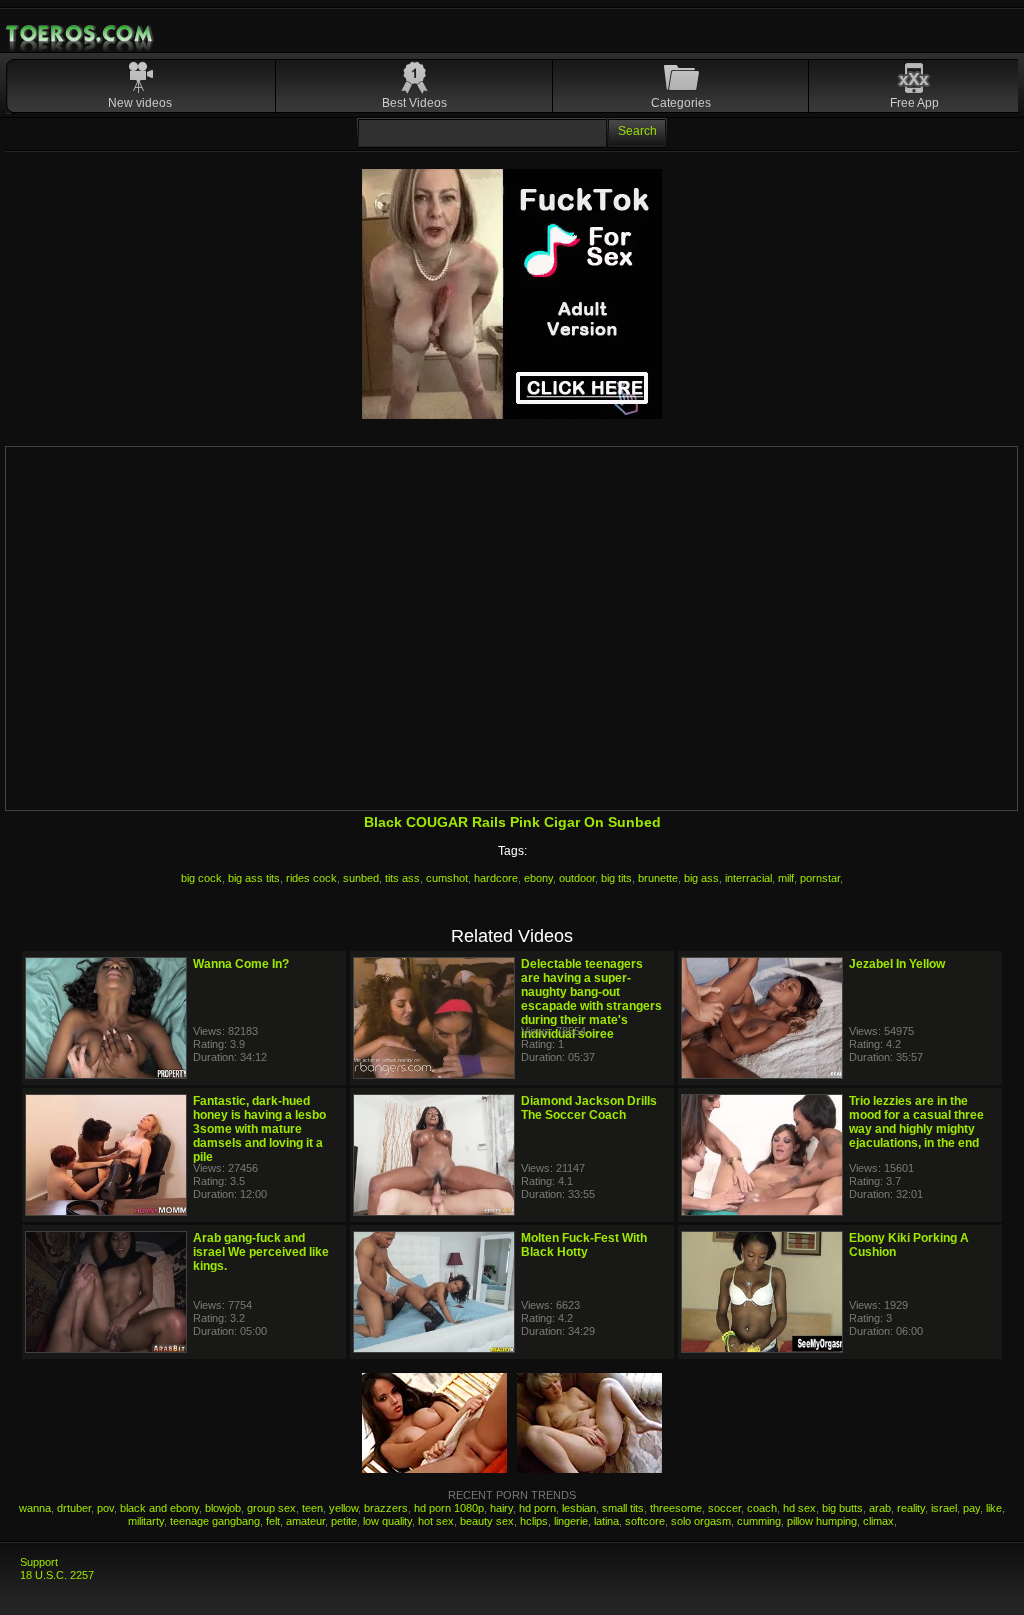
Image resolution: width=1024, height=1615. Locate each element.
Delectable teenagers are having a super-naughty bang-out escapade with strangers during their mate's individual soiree (591, 999)
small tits (623, 1508)
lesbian (579, 1508)
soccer (724, 1508)
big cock (201, 878)
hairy (501, 1508)
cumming (759, 1521)
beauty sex (487, 1521)
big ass (701, 878)
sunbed (361, 878)
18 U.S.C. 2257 (57, 1575)
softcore (645, 1521)
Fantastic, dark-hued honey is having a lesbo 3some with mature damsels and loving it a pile (259, 1129)
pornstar (820, 878)
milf (786, 878)
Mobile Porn (81, 34)
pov (105, 1508)
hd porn (537, 1508)
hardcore (496, 878)
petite (344, 1521)
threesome (676, 1508)
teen (312, 1508)
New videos (140, 103)
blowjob (223, 1508)
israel (944, 1508)
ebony (538, 878)
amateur (305, 1521)
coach (762, 1508)
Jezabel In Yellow (897, 964)
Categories (681, 103)
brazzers (386, 1508)
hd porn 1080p (449, 1508)
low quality (387, 1521)
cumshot (447, 878)
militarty (146, 1521)
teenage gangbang (215, 1521)
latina (606, 1521)
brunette (658, 878)
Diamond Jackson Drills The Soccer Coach (589, 1108)
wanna (35, 1508)
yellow (343, 1508)
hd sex (799, 1508)
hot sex (436, 1521)
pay (971, 1508)
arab (880, 1508)
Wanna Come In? (241, 964)
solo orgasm (701, 1521)
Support (39, 1562)
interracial (748, 878)
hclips (534, 1521)
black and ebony (159, 1508)
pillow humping (822, 1521)
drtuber (74, 1508)
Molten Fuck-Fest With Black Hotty (584, 1245)
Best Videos (414, 103)
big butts (842, 1508)
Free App (914, 103)
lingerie (571, 1521)
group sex (271, 1508)
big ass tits (254, 878)
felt (273, 1521)
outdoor (577, 878)
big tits (616, 878)
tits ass (402, 878)
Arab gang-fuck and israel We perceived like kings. (261, 1252)
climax (878, 1521)
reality (911, 1508)
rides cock (311, 878)
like (994, 1508)
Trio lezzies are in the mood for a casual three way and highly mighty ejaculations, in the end (916, 1122)
